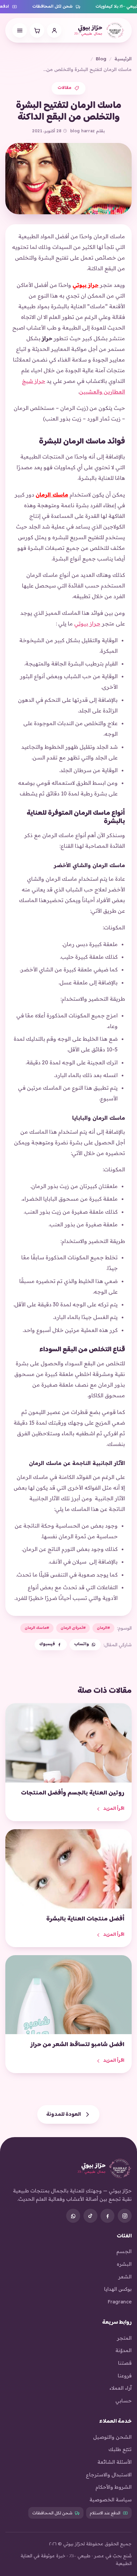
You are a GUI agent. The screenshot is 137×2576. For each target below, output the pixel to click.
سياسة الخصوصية (111, 2500)
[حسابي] (54, 30)
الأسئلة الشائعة (115, 2462)
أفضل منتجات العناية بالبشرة (85, 1919)
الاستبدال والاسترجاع (109, 2475)
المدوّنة (124, 2350)
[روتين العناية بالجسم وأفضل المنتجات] (68, 1743)
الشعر (125, 2277)
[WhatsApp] (73, 2216)
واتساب (81, 1644)
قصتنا (125, 2363)
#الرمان (103, 1628)
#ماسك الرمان (37, 1628)
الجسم (124, 2251)
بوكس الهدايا (118, 2289)
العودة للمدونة (64, 2114)
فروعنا (125, 2376)
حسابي (124, 2401)
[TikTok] (90, 2216)
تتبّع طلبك (120, 2449)
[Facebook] (107, 2216)
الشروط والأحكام (114, 2487)
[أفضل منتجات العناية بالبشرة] (68, 1869)
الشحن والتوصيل (112, 2437)
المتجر (124, 2338)
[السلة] (37, 30)
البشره (124, 2264)
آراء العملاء (121, 2388)
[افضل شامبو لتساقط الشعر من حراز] (68, 1995)
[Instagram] (125, 2216)
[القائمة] (20, 30)
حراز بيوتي (85, 285)
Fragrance (120, 2302)
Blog (101, 58)
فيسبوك (47, 1644)
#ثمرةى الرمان (73, 1628)
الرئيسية (123, 58)
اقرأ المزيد (114, 1809)
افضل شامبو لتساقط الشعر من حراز (77, 2045)
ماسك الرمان (52, 495)
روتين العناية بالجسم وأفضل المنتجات (73, 1793)
